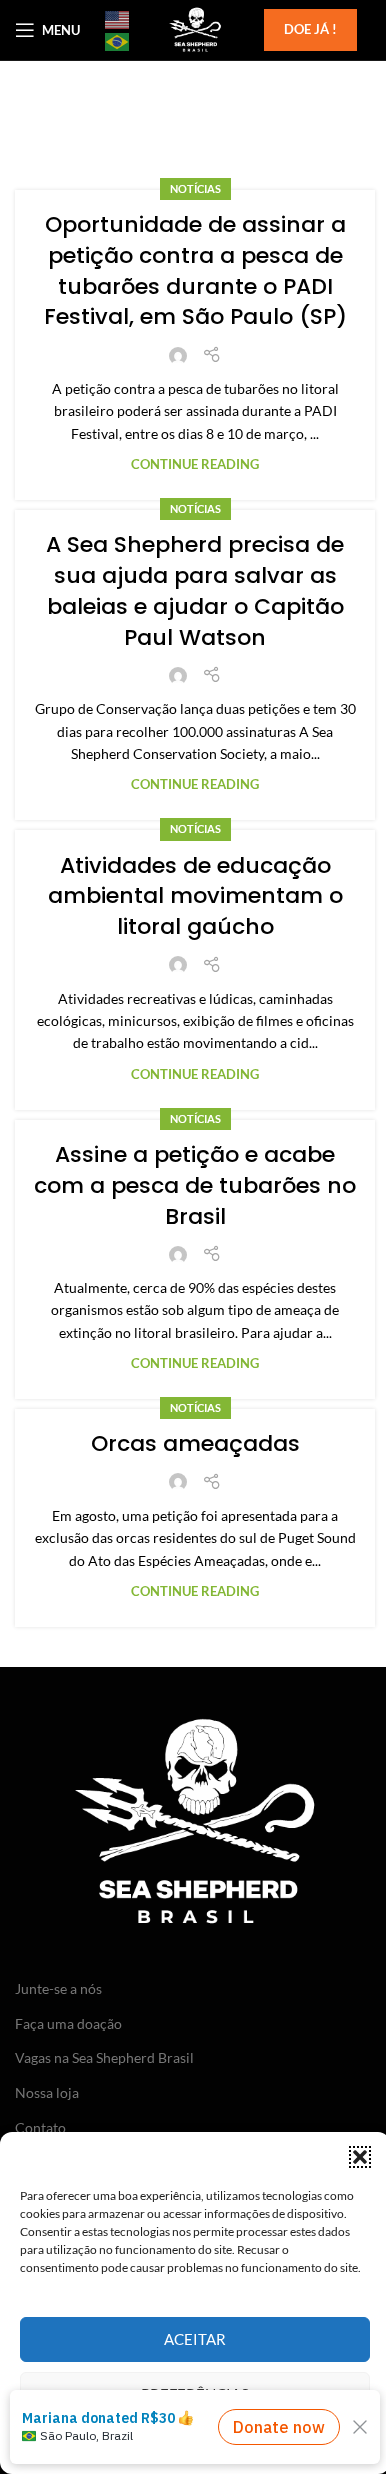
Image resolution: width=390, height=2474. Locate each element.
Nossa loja (47, 2092)
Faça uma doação (68, 2023)
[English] (118, 19)
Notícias (195, 188)
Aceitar (195, 2339)
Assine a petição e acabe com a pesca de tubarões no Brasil (195, 1185)
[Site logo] (195, 28)
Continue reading (195, 464)
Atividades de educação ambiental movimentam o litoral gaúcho (195, 896)
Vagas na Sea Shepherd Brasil (104, 2057)
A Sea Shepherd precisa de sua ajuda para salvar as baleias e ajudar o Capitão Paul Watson (195, 590)
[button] (360, 2157)
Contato (40, 2127)
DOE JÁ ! (310, 29)
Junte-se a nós (58, 1988)
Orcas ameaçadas (195, 1443)
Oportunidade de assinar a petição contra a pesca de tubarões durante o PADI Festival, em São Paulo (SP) (195, 270)
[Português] (118, 41)
